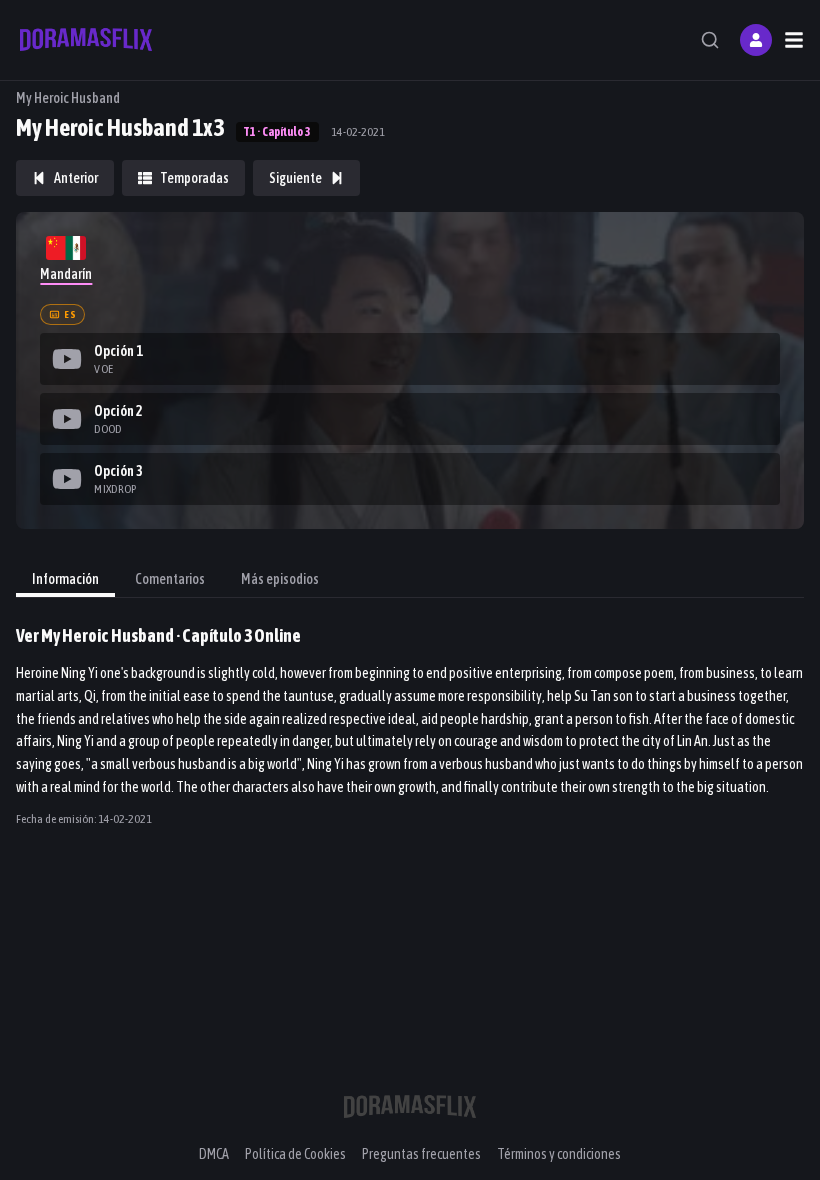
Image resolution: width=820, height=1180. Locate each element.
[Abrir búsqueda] (710, 40)
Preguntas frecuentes (421, 1154)
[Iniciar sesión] (756, 40)
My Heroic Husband (68, 98)
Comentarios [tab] (170, 579)
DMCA (214, 1154)
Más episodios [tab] (280, 579)
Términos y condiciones (559, 1154)
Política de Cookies (295, 1154)
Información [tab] (65, 579)
